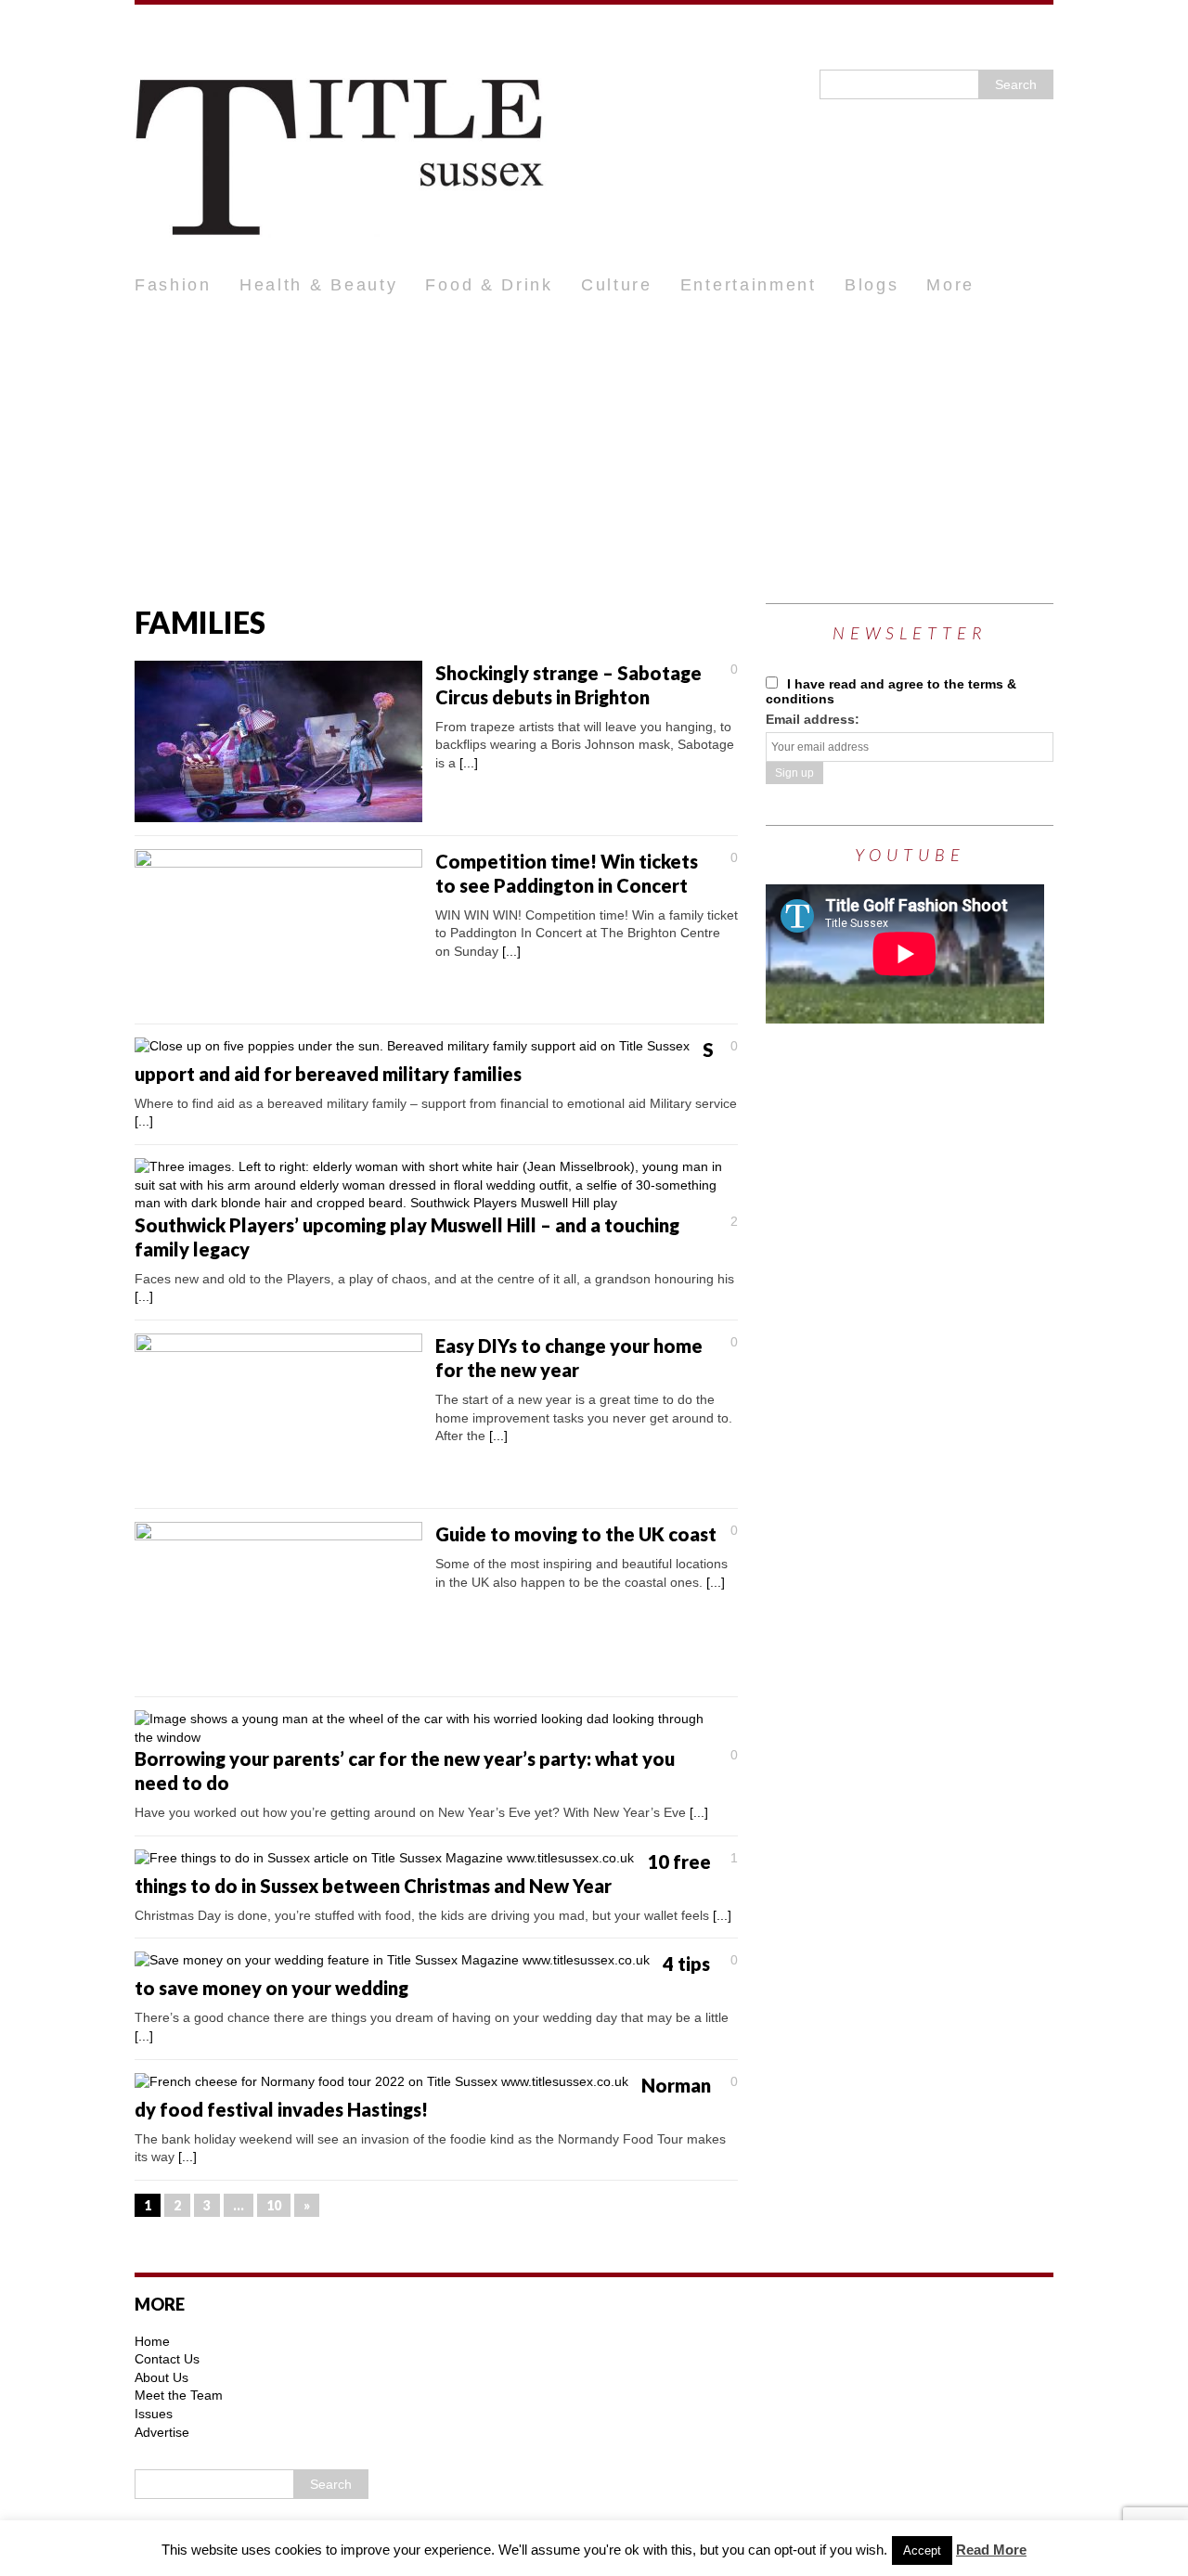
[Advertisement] (594, 445)
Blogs (872, 285)
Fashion (173, 285)
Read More (991, 2550)
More (950, 285)
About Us (161, 2377)
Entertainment (749, 285)
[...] (469, 763)
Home (152, 2341)
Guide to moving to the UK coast (576, 1534)
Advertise (162, 2432)
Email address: (813, 719)
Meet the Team (179, 2395)
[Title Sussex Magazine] (594, 135)
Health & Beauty (319, 285)
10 (274, 2205)
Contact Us (167, 2359)
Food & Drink (489, 285)
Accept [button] (922, 2550)
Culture (617, 285)
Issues (154, 2414)
